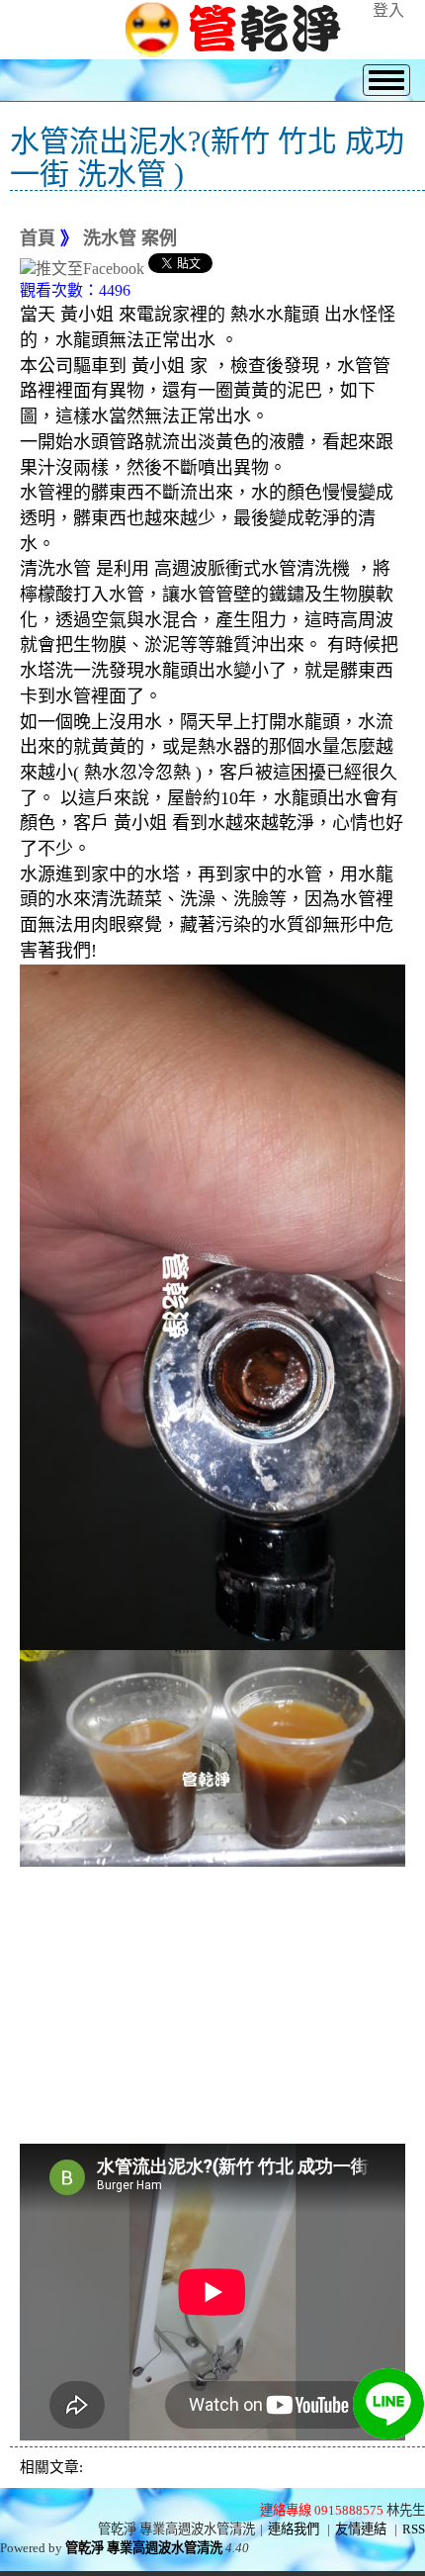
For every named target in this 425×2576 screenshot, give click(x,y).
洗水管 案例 (130, 238)
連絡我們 (294, 2529)
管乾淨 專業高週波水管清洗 (144, 2548)
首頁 (38, 238)
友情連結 (361, 2529)
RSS (414, 2529)
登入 (388, 10)
